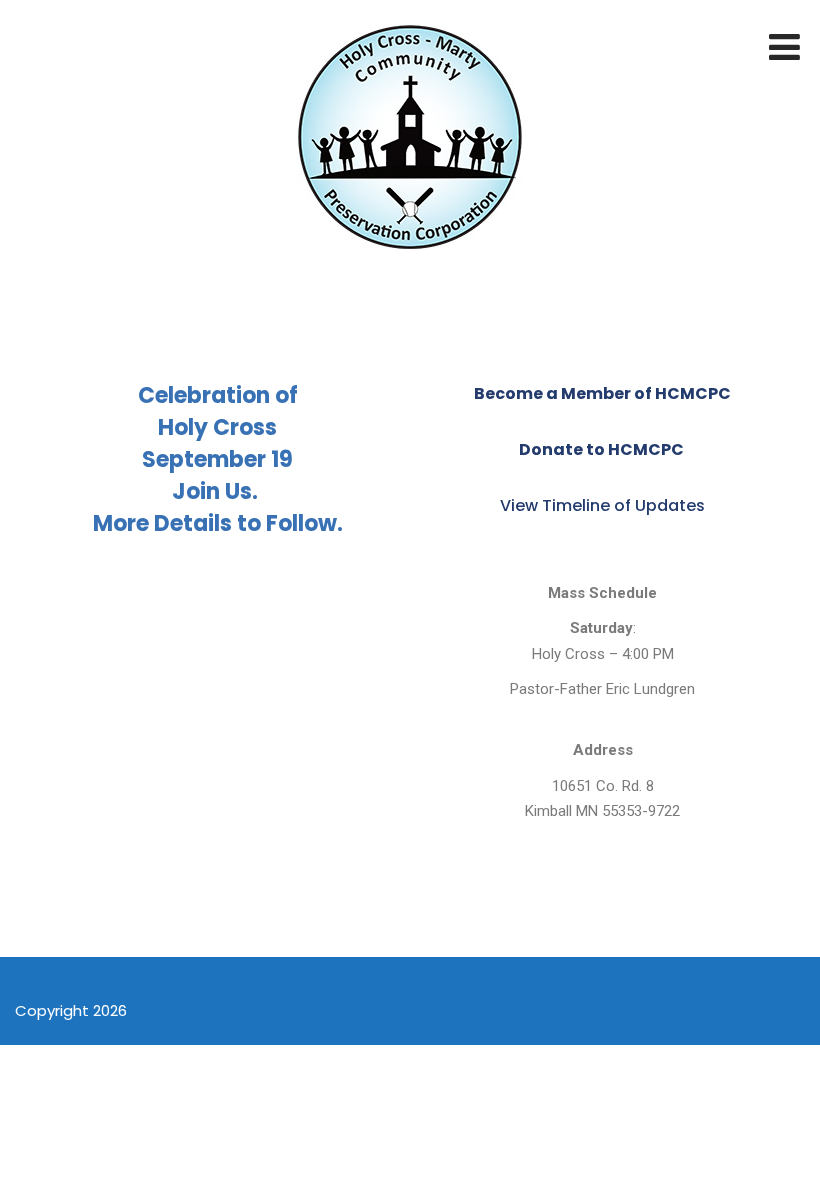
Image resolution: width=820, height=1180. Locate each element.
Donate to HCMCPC (603, 449)
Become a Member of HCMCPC (602, 393)
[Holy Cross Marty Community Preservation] (410, 259)
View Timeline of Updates (602, 505)
